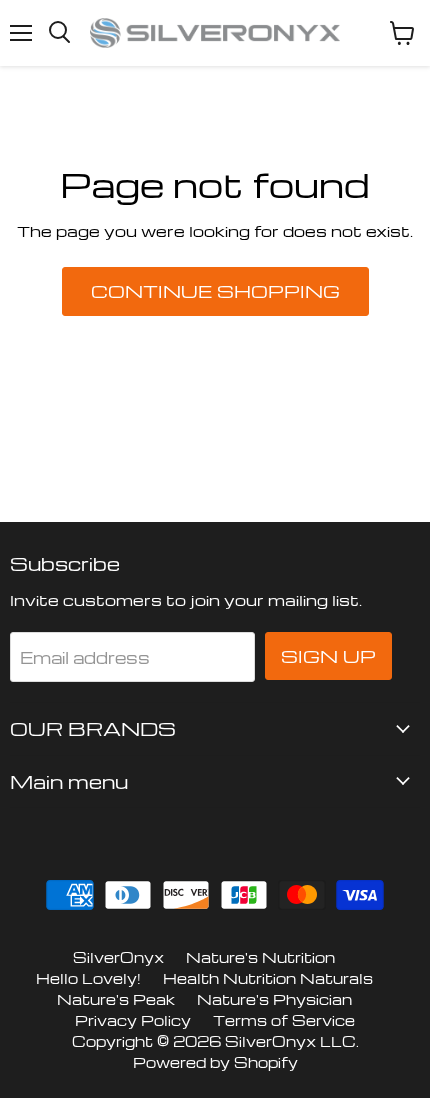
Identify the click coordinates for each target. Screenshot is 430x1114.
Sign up (328, 656)
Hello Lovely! (88, 978)
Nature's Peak (116, 999)
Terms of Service (284, 1020)
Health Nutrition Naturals (268, 978)
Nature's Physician (274, 999)
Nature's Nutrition (260, 957)
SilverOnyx (118, 957)
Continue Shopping (215, 291)
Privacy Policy (133, 1020)
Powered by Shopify (215, 1062)
